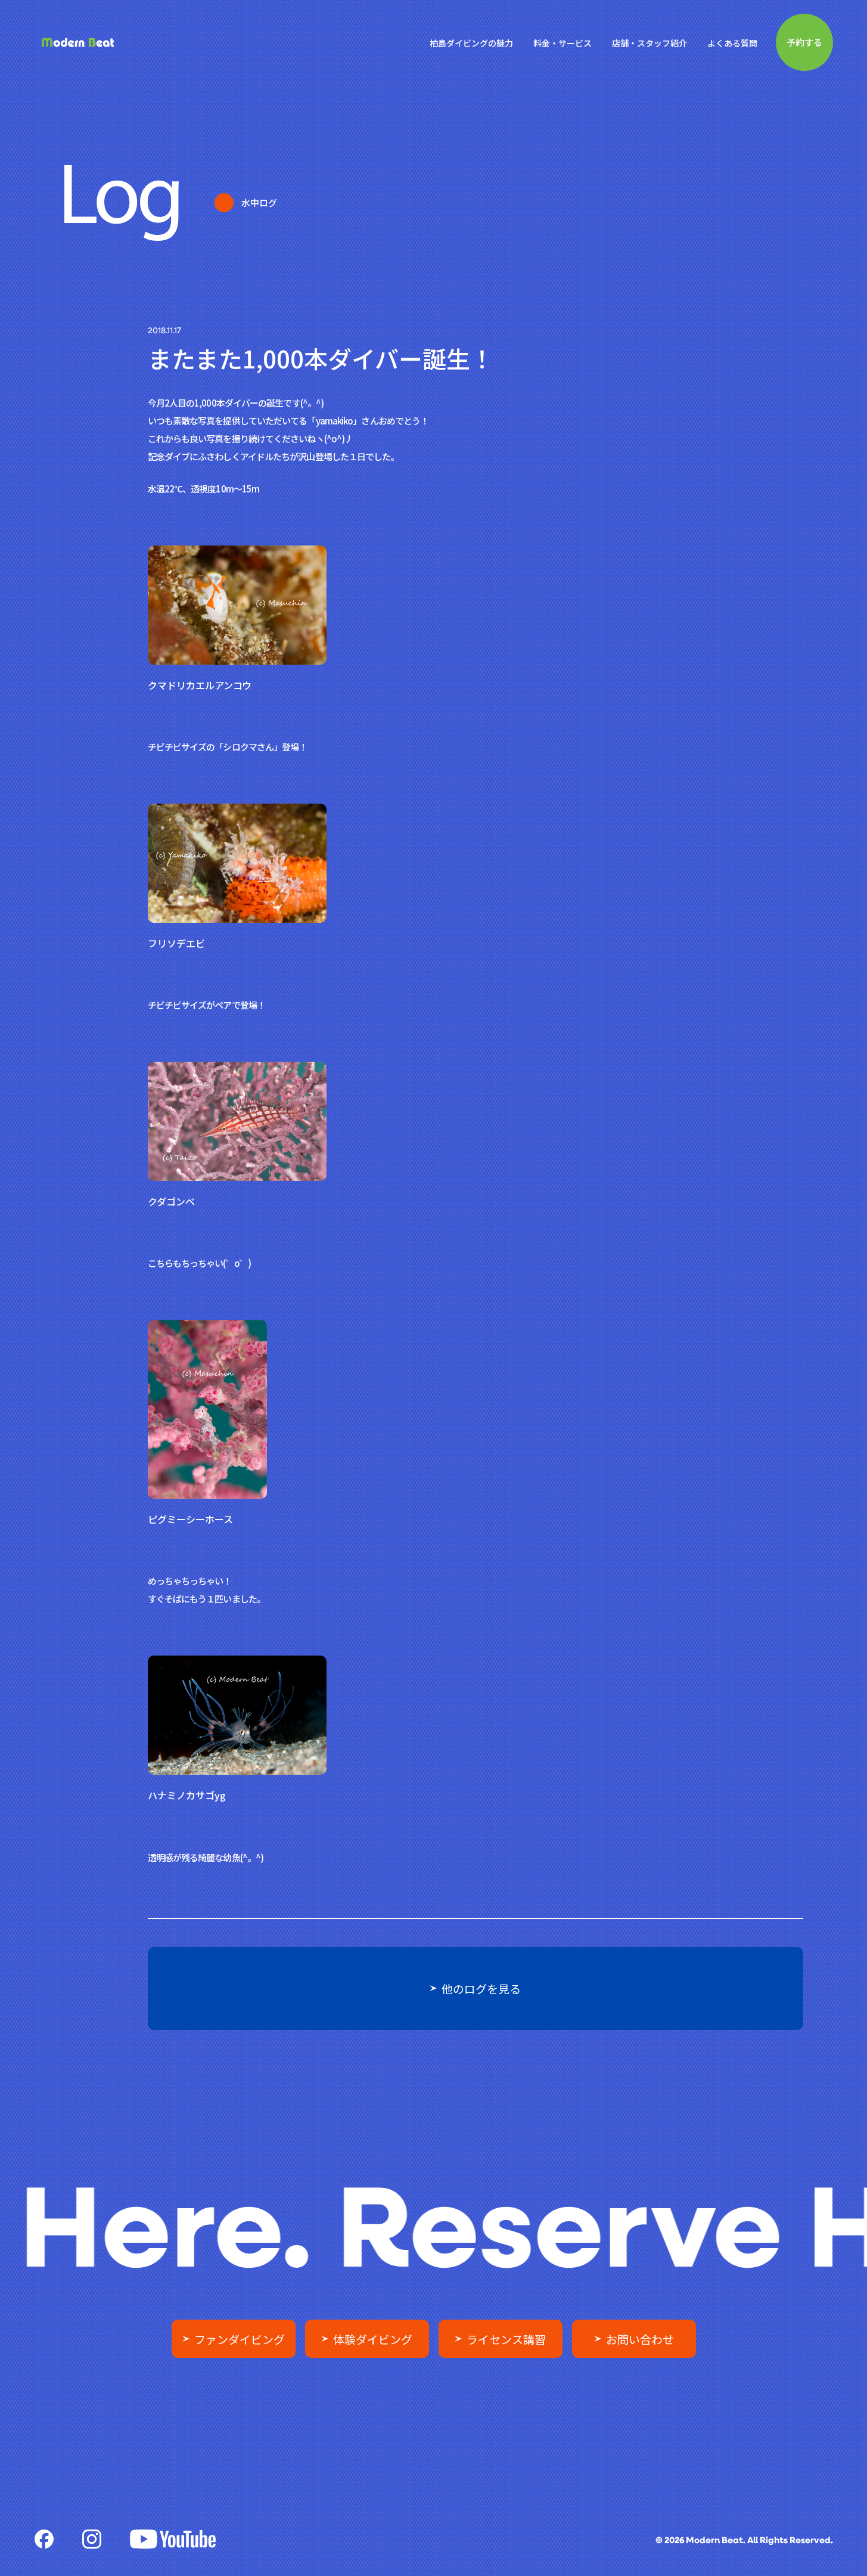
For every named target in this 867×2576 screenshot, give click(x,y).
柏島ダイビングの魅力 (471, 43)
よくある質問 (732, 43)
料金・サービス (563, 43)
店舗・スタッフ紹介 (650, 43)
